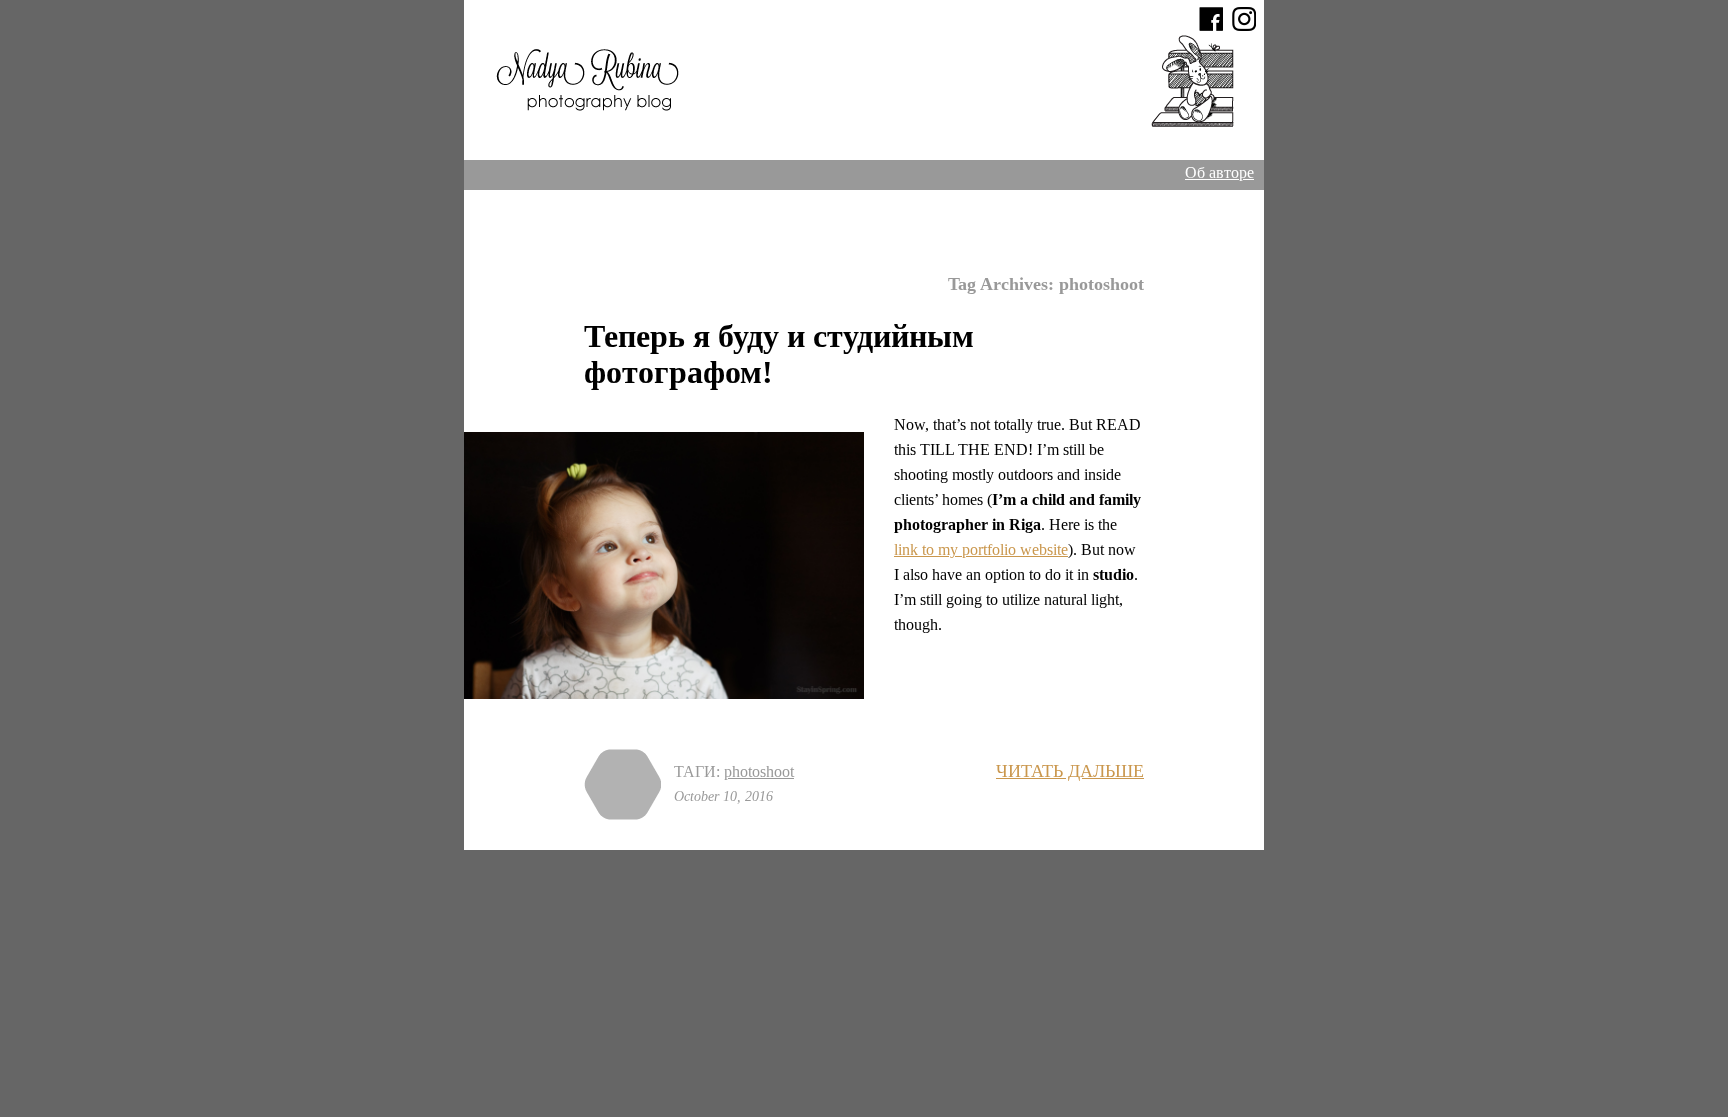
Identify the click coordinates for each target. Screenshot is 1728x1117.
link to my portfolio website (981, 549)
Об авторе (1219, 172)
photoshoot (759, 771)
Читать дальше (1070, 771)
